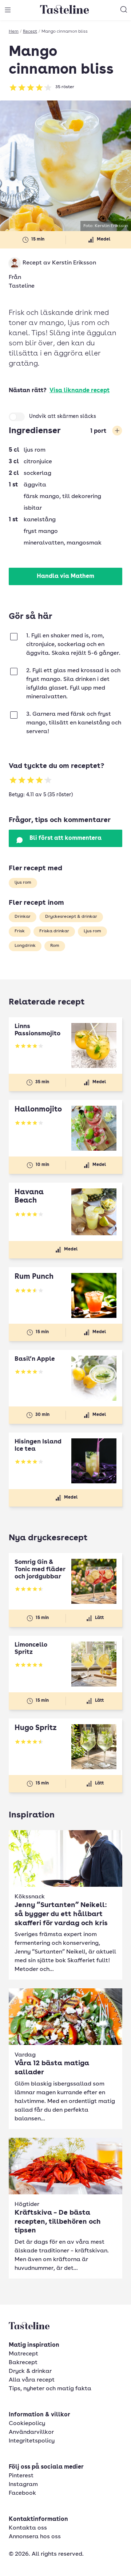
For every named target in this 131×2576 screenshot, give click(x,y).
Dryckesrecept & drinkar (71, 917)
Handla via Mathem (65, 576)
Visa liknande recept (80, 391)
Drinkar (23, 917)
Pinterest (21, 2476)
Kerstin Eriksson (74, 263)
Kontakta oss (28, 2528)
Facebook (22, 2493)
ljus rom (23, 883)
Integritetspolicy (32, 2441)
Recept (30, 32)
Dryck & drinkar (30, 2371)
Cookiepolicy (27, 2424)
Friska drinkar (54, 931)
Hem (14, 32)
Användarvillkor (31, 2432)
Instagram (23, 2485)
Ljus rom (92, 931)
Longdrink (25, 946)
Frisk (20, 931)
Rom (55, 946)
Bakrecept (23, 2363)
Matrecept (23, 2354)
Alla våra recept (32, 2380)
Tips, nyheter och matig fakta (50, 2389)
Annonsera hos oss (35, 2537)
